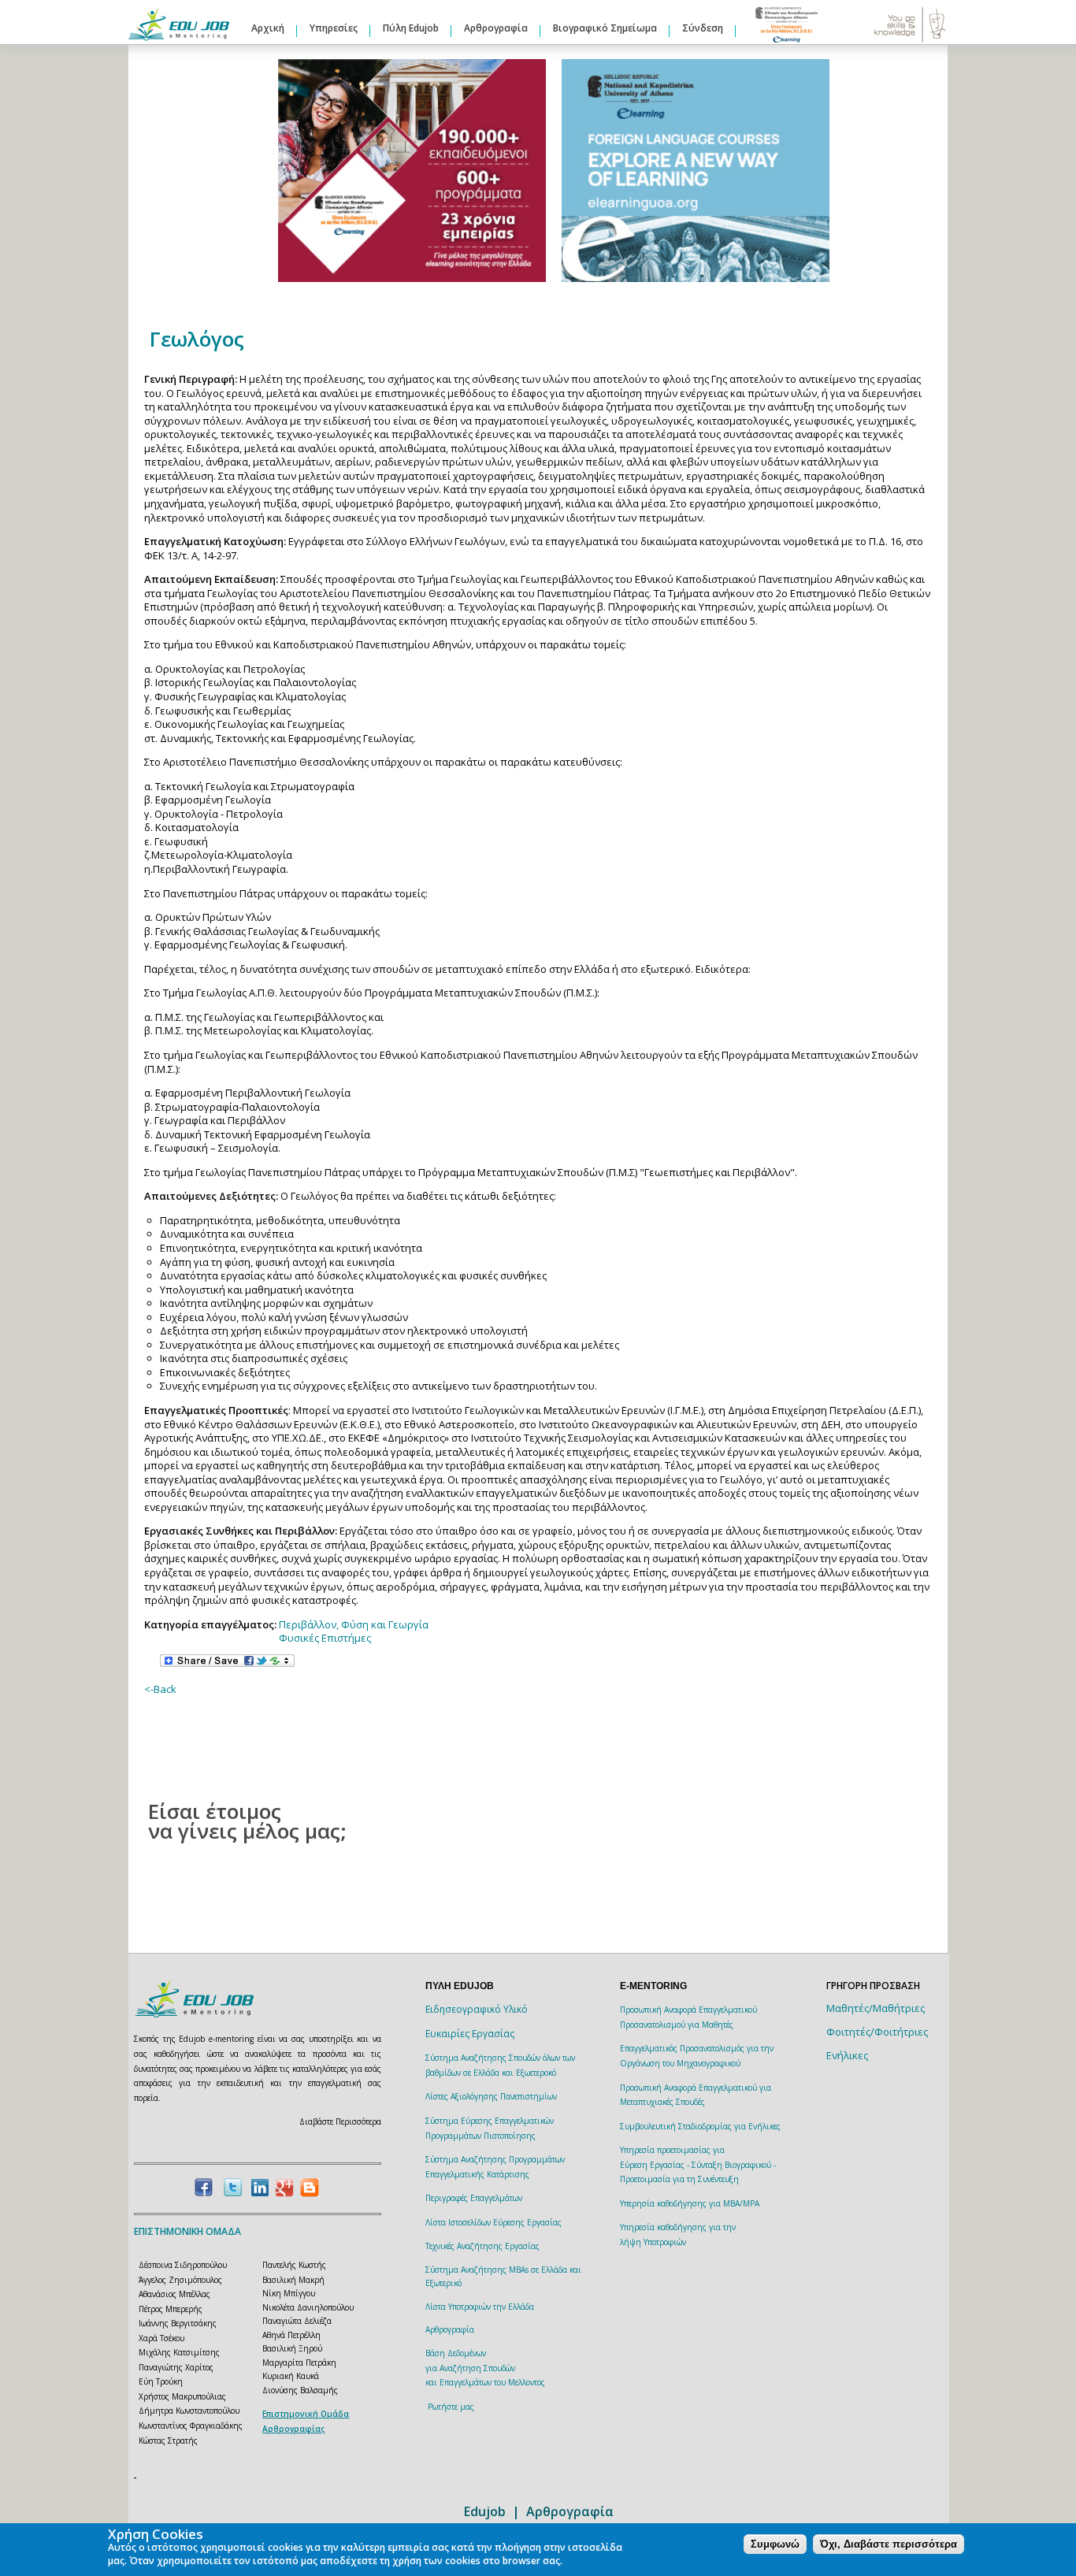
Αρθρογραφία (496, 28)
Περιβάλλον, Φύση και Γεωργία (354, 1624)
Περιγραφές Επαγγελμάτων (474, 2198)
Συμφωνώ (775, 2544)
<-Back (160, 1689)
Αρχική (268, 28)
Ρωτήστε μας (451, 2407)
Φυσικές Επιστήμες (325, 1638)
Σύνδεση (703, 28)
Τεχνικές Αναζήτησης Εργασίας (482, 2246)
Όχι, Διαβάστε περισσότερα (889, 2544)
